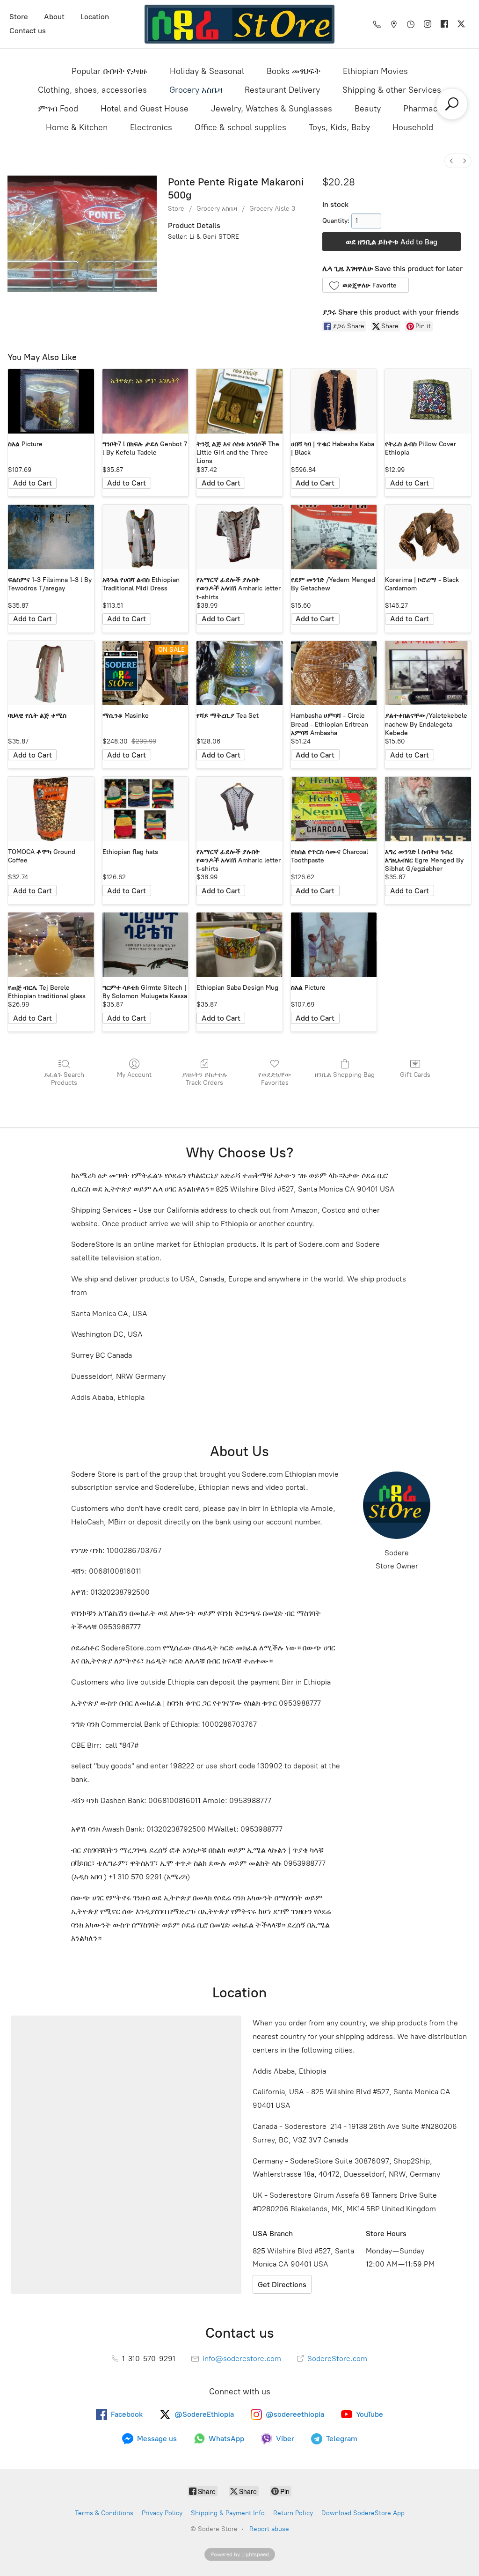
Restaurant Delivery (282, 90)
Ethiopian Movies (375, 71)
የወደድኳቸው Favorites (275, 1079)
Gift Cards (415, 1075)
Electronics (151, 127)
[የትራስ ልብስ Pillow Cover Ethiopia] (428, 401)
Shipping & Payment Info (228, 2513)
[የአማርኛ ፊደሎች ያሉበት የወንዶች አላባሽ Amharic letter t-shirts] (239, 537)
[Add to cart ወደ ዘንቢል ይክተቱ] (32, 483)
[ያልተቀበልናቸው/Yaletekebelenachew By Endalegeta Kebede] (428, 673)
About (54, 17)
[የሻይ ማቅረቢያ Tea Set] (239, 673)
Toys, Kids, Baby (339, 127)
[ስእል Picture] (51, 401)
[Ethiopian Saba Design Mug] (239, 945)
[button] (366, 285)
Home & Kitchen (77, 127)
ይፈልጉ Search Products (64, 1079)
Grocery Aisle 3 (272, 209)
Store (19, 17)
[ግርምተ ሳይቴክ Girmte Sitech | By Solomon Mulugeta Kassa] (145, 945)
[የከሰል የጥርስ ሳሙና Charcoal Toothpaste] (334, 809)
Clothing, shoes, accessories (92, 90)
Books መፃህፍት (294, 71)
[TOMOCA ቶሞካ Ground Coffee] (51, 809)
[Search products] (452, 104)
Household (413, 127)
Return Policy (293, 2513)
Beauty (368, 109)
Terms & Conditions (104, 2513)
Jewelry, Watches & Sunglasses (272, 109)
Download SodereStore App (363, 2513)
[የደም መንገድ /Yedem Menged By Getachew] (334, 537)
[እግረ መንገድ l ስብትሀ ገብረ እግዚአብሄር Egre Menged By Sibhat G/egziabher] (428, 809)
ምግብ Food (58, 109)
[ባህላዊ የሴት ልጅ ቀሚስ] (51, 673)
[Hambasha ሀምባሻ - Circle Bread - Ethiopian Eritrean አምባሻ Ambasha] (334, 673)
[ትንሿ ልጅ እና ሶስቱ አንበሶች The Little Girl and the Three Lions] (239, 401)
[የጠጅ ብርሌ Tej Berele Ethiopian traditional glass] (51, 945)
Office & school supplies (240, 127)
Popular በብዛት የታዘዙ (109, 71)
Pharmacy (422, 109)
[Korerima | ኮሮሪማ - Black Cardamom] (428, 537)
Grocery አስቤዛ (196, 90)
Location (95, 17)
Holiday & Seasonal (207, 71)
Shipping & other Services (392, 90)
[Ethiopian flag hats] (145, 809)
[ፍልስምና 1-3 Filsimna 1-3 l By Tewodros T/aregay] (51, 537)
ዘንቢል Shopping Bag (345, 1075)
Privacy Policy (162, 2513)
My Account (134, 1075)
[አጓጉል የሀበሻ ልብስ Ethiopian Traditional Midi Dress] (145, 537)
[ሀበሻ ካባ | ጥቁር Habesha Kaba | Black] (334, 401)
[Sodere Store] (239, 24)
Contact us (28, 31)
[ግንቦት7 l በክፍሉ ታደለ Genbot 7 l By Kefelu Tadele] (145, 401)
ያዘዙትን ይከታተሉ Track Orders (205, 1079)
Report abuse (269, 2529)
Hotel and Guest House (145, 109)
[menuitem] (451, 161)
